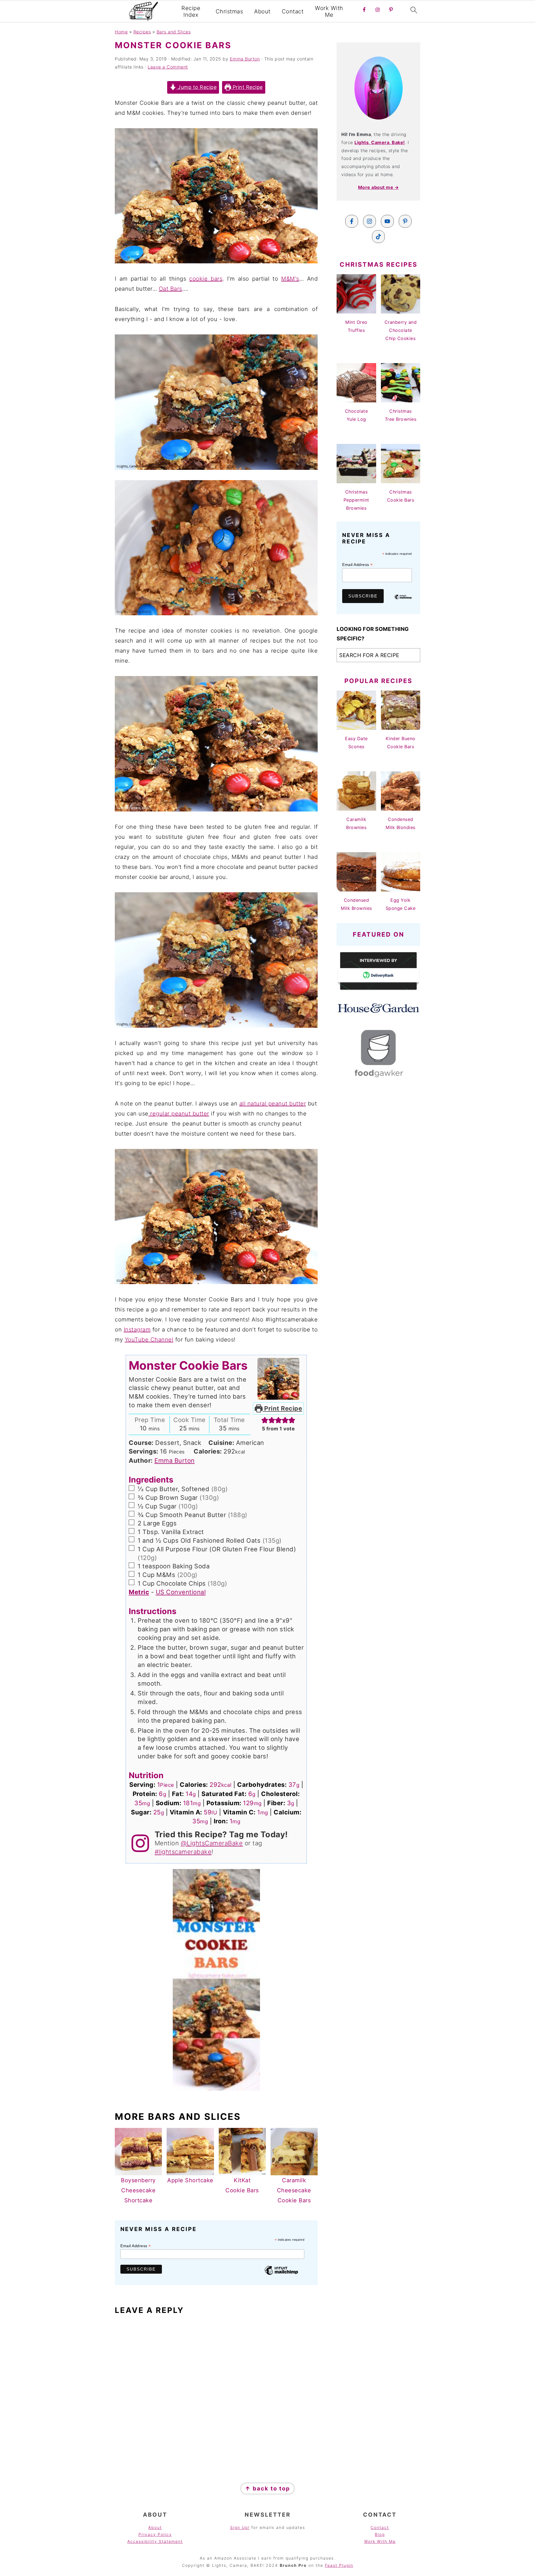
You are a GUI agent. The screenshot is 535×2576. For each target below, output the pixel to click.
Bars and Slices (174, 32)
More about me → (379, 187)
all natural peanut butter (273, 1104)
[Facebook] (352, 221)
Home (121, 32)
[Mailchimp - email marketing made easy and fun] (281, 2274)
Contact (293, 11)
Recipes (142, 32)
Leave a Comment (168, 67)
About (262, 11)
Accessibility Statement (155, 2541)
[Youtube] (387, 221)
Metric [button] (139, 1592)
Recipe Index (191, 11)
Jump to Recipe (197, 87)
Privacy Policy (155, 2534)
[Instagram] (369, 221)
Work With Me (329, 11)
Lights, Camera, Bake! (380, 142)
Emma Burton (175, 1460)
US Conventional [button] (181, 1592)
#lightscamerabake (183, 1852)
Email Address (136, 2246)
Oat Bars (171, 289)
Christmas (229, 11)
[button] (265, 1420)
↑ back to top (267, 2488)
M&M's (290, 279)
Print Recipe (247, 87)
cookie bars (206, 279)
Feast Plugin (339, 2565)
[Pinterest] (405, 221)
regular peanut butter (179, 1114)
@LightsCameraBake (212, 1843)
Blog (380, 2534)
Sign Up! (240, 2527)
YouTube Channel (149, 1340)
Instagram (137, 1330)
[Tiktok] (378, 237)
